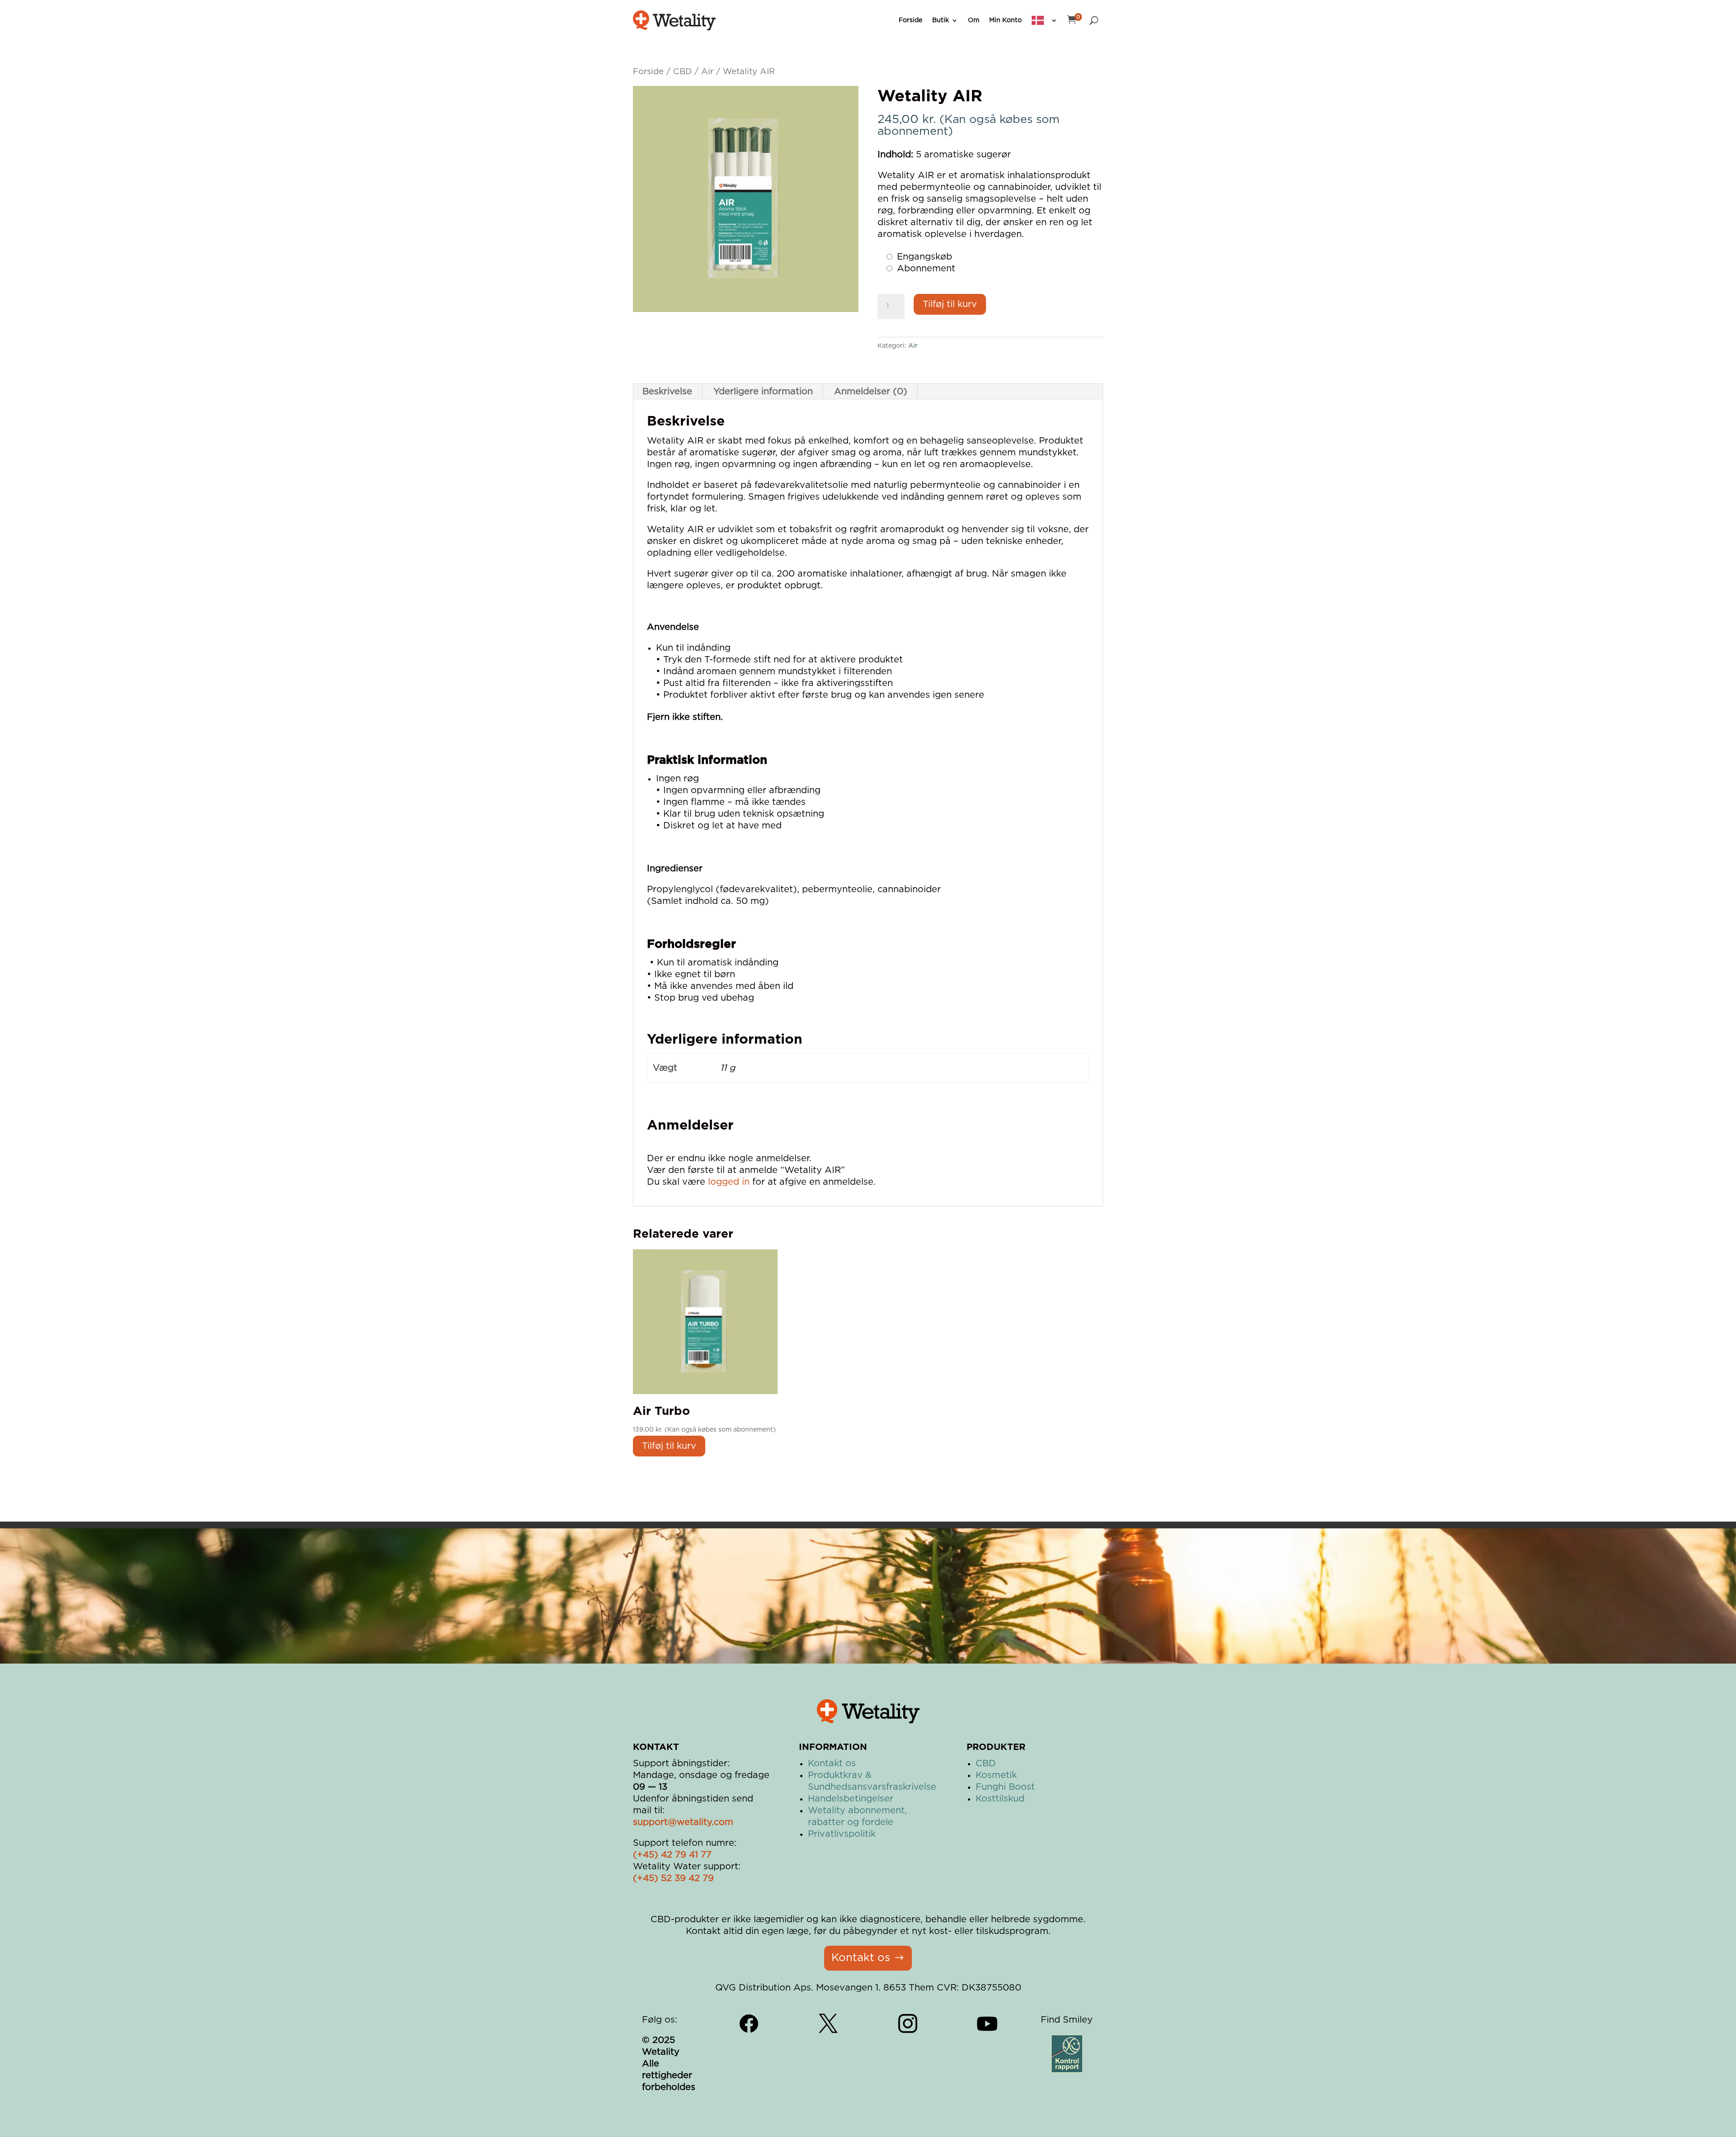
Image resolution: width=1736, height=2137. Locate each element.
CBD (682, 72)
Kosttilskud (1000, 1799)
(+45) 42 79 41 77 (672, 1855)
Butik (941, 20)
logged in (729, 1182)
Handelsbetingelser (851, 1799)
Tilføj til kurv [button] (669, 1446)
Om (974, 20)
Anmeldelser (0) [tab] (871, 392)
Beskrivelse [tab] (667, 392)
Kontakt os (832, 1763)
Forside (910, 20)
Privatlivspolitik (842, 1834)
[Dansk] (1045, 20)
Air (707, 72)
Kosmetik (996, 1775)
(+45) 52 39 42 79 (673, 1878)
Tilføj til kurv (950, 304)
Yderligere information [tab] (763, 392)
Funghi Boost (1005, 1787)
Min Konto (1005, 20)
